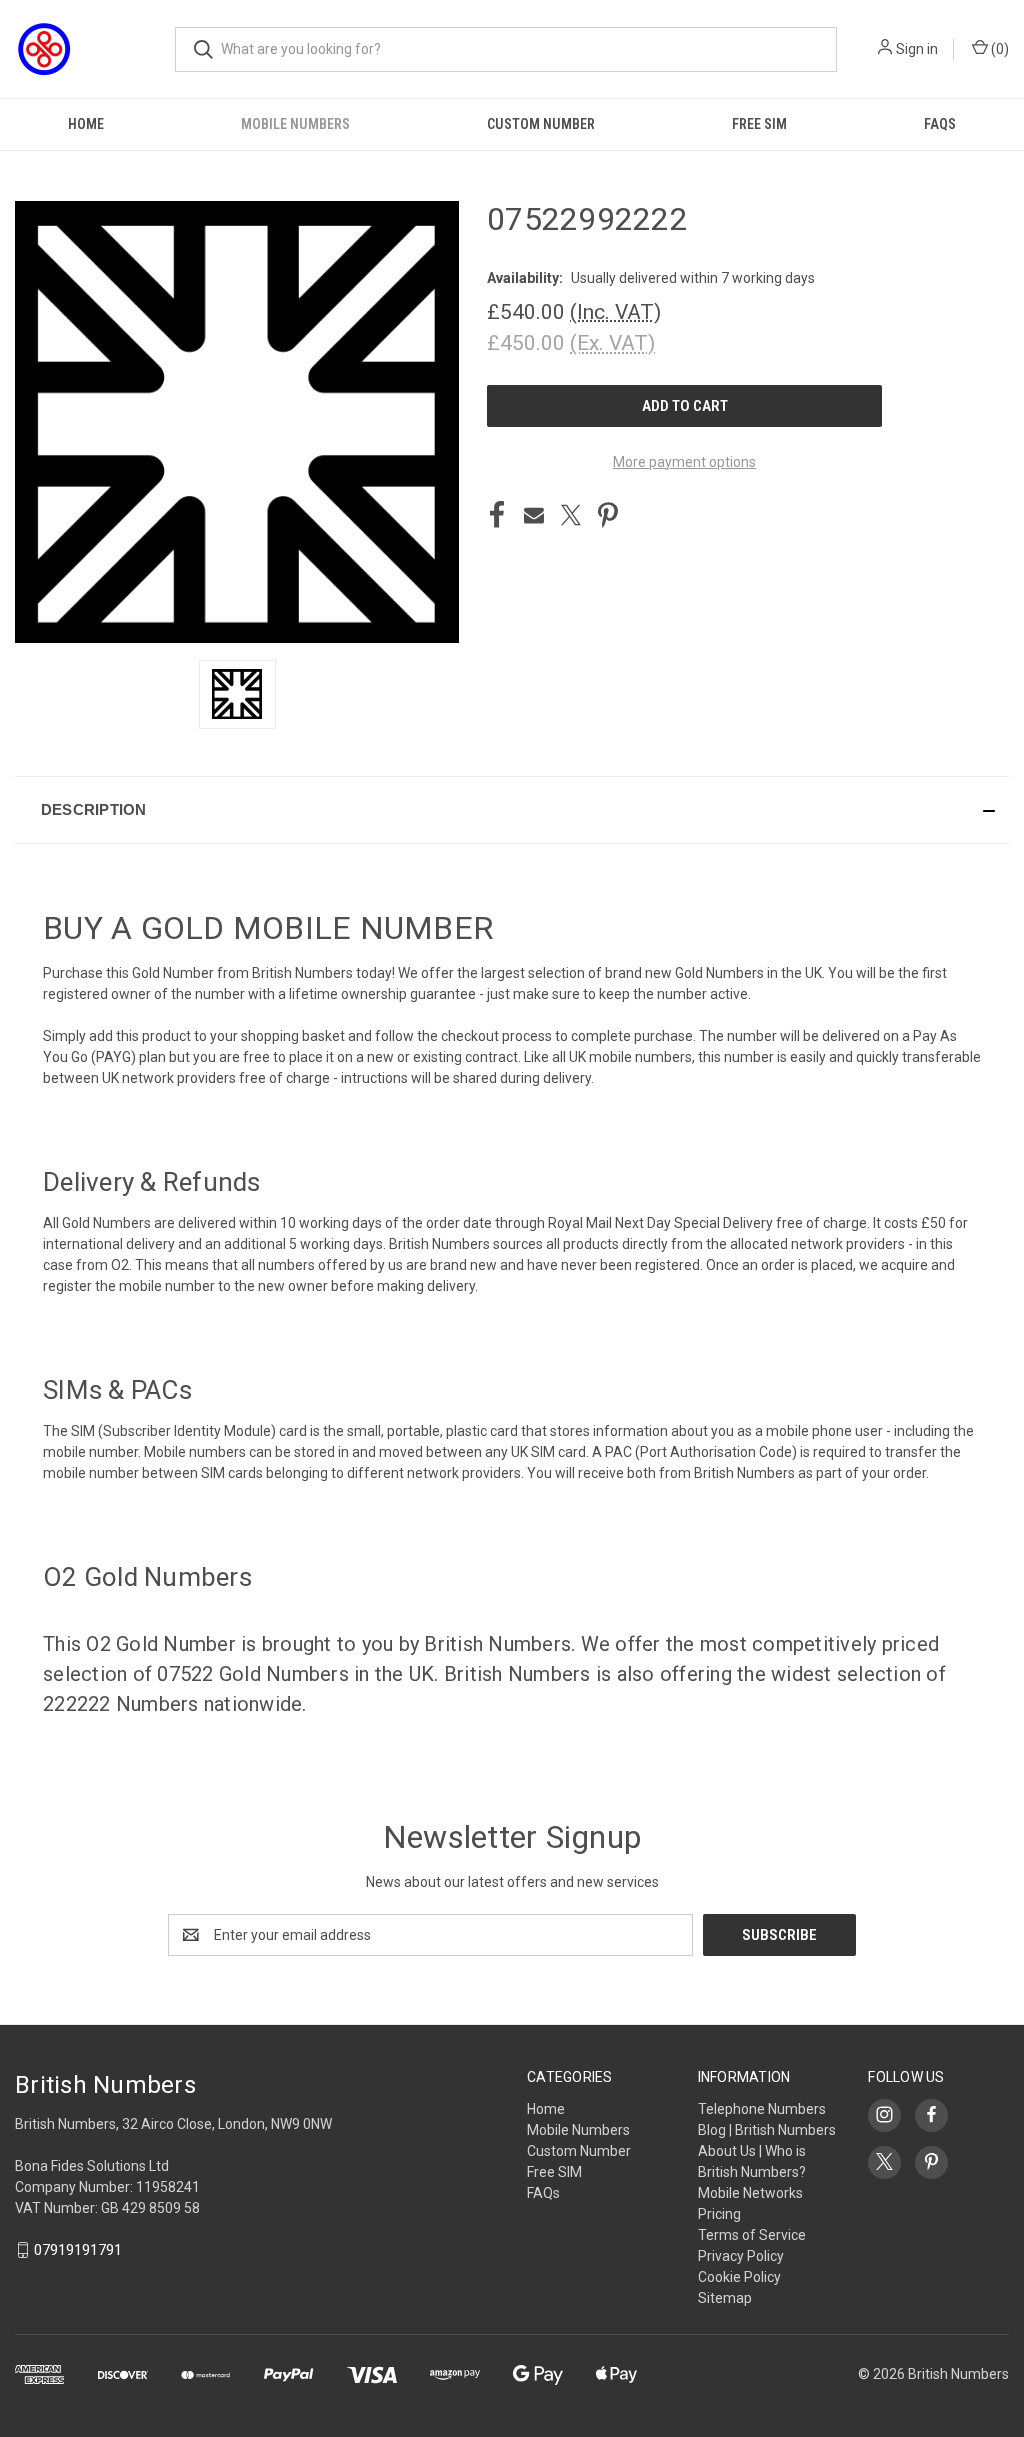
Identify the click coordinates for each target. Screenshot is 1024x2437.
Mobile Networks (750, 2193)
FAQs (940, 124)
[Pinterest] (608, 515)
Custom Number (541, 124)
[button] (512, 810)
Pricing (719, 2214)
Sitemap (725, 2298)
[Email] (534, 515)
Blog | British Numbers (767, 2130)
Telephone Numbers (762, 2109)
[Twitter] (571, 515)
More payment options (684, 462)
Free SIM (759, 124)
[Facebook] (497, 515)
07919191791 (78, 2250)
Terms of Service (752, 2235)
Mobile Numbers (295, 124)
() (998, 49)
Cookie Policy (739, 2277)
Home (86, 124)
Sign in (917, 49)
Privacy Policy (741, 2256)
